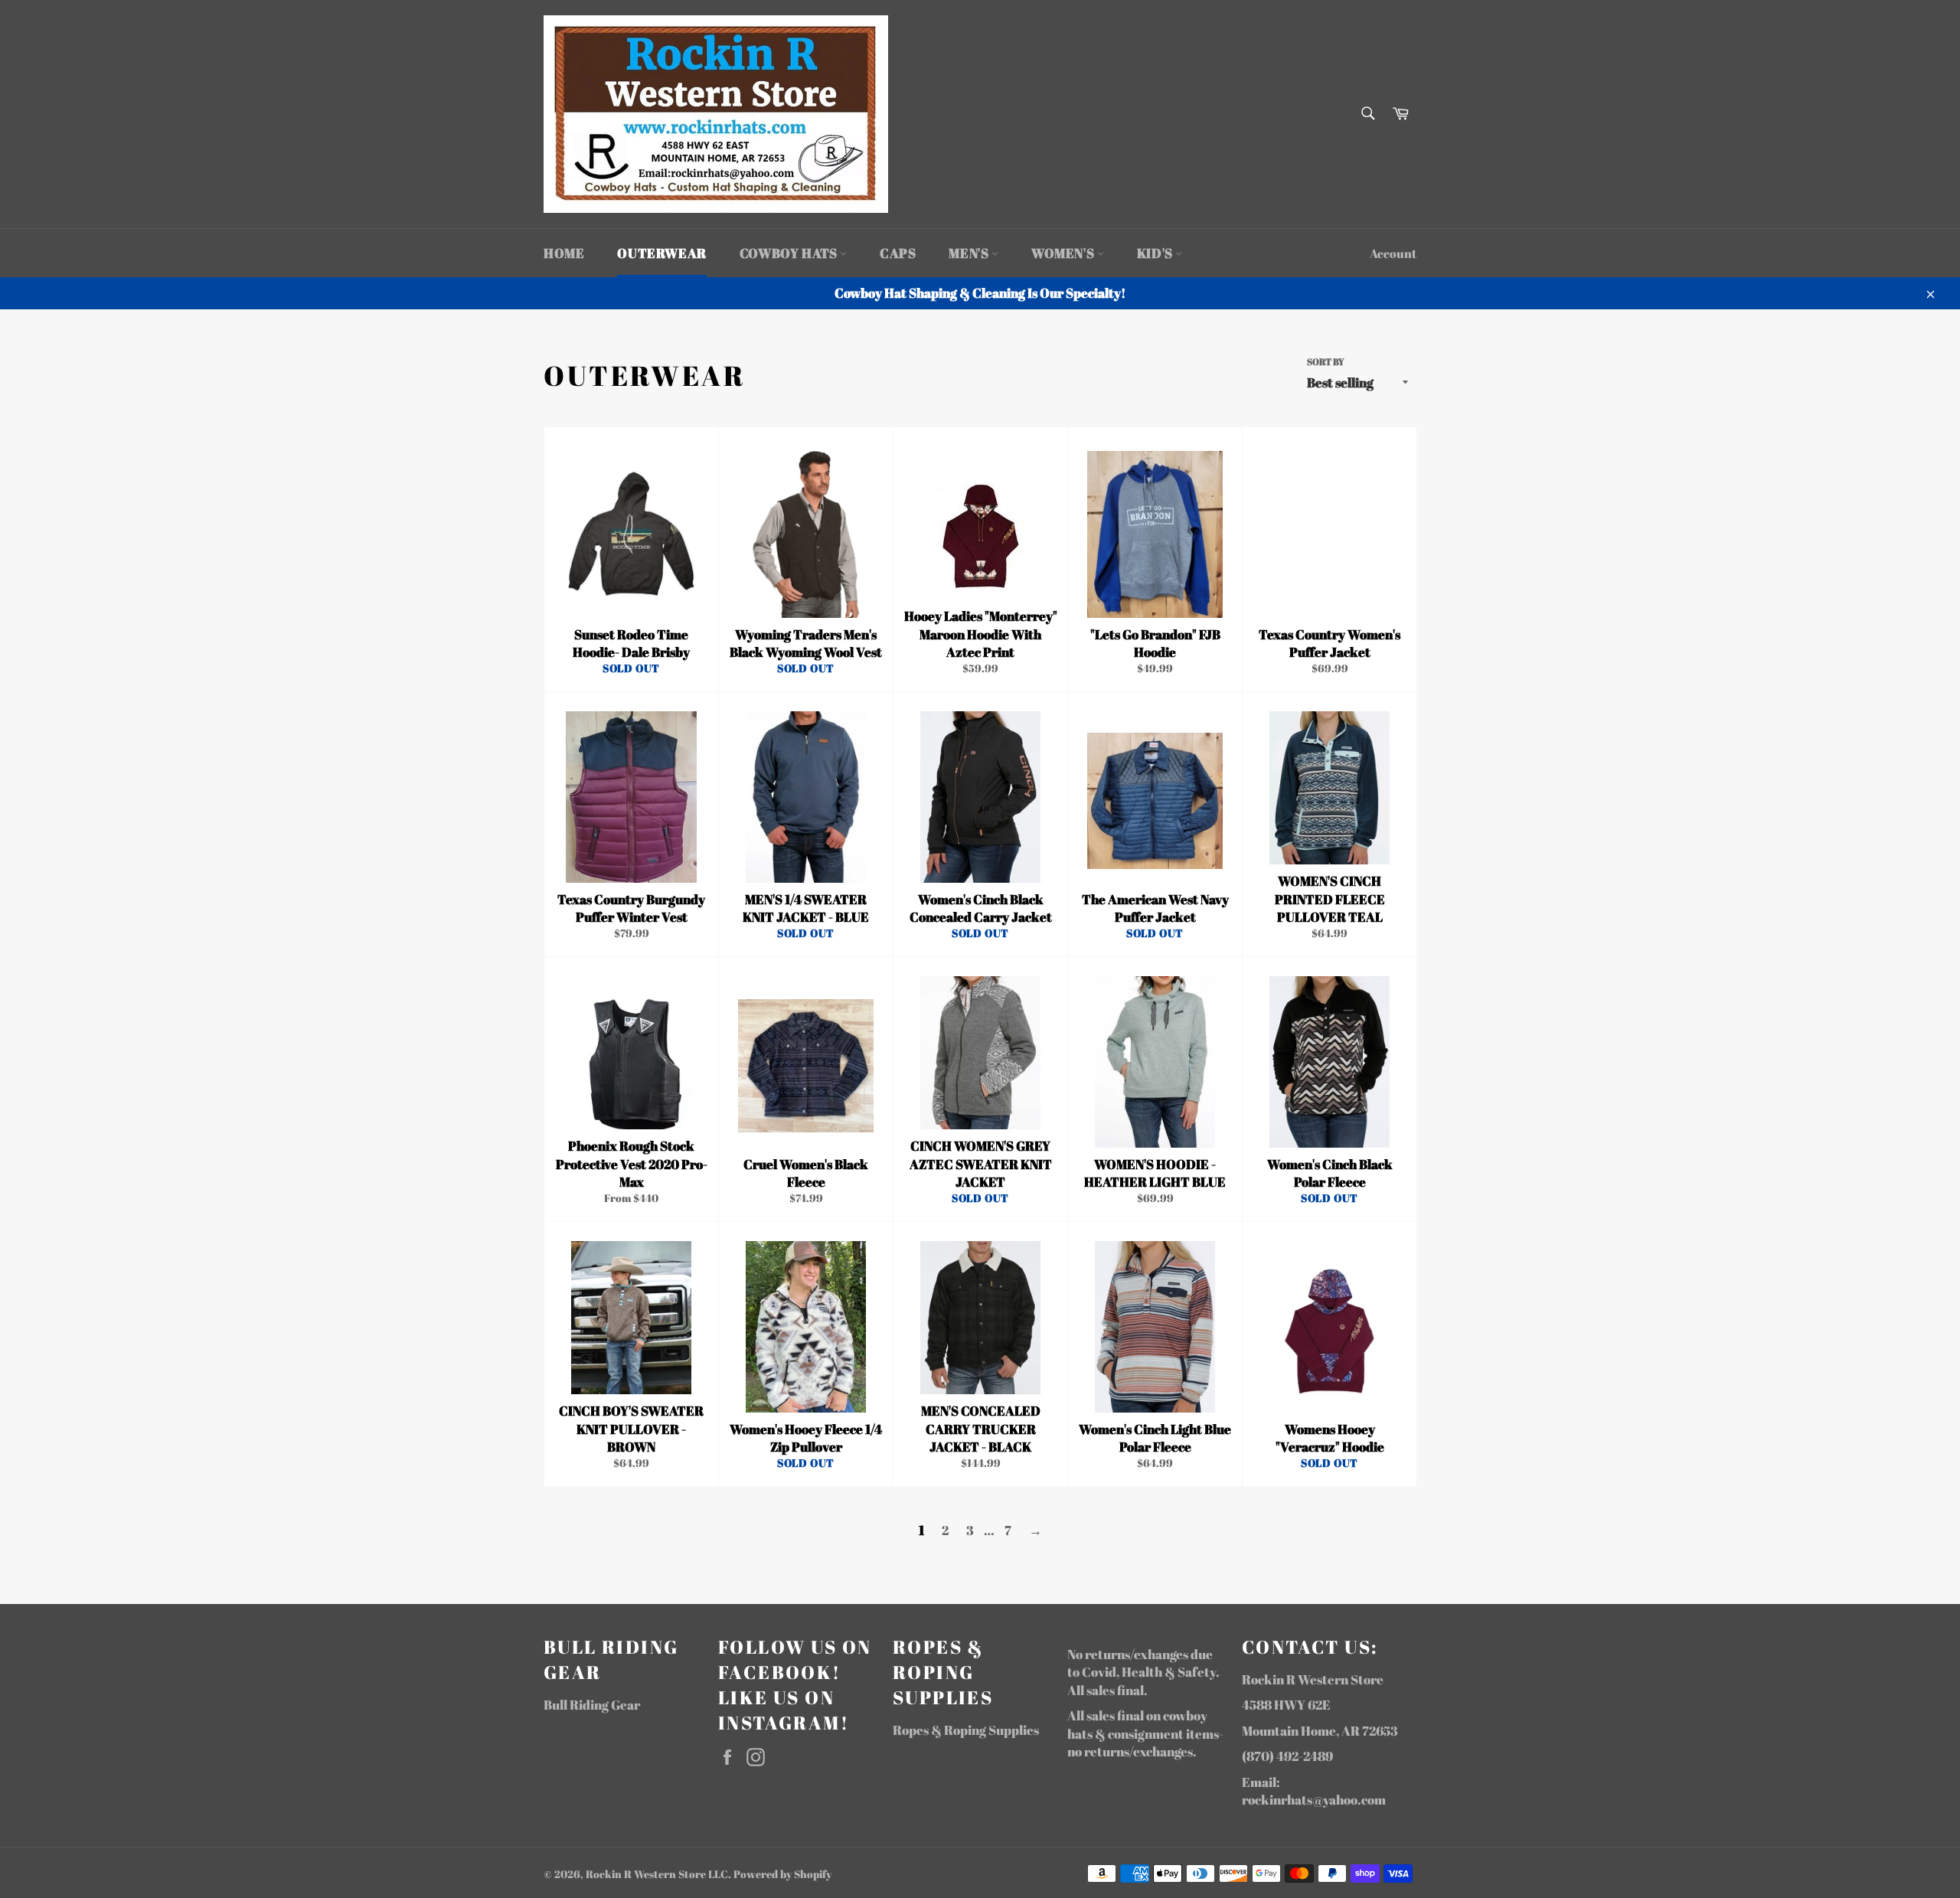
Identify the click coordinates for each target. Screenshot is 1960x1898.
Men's (970, 253)
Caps (898, 253)
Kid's (1156, 253)
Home (564, 253)
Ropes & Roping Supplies (966, 1730)
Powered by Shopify (782, 1874)
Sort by (1326, 361)
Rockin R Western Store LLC (657, 1874)
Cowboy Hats (790, 253)
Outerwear (661, 253)
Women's (1064, 253)
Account (1393, 253)
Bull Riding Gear (592, 1705)
